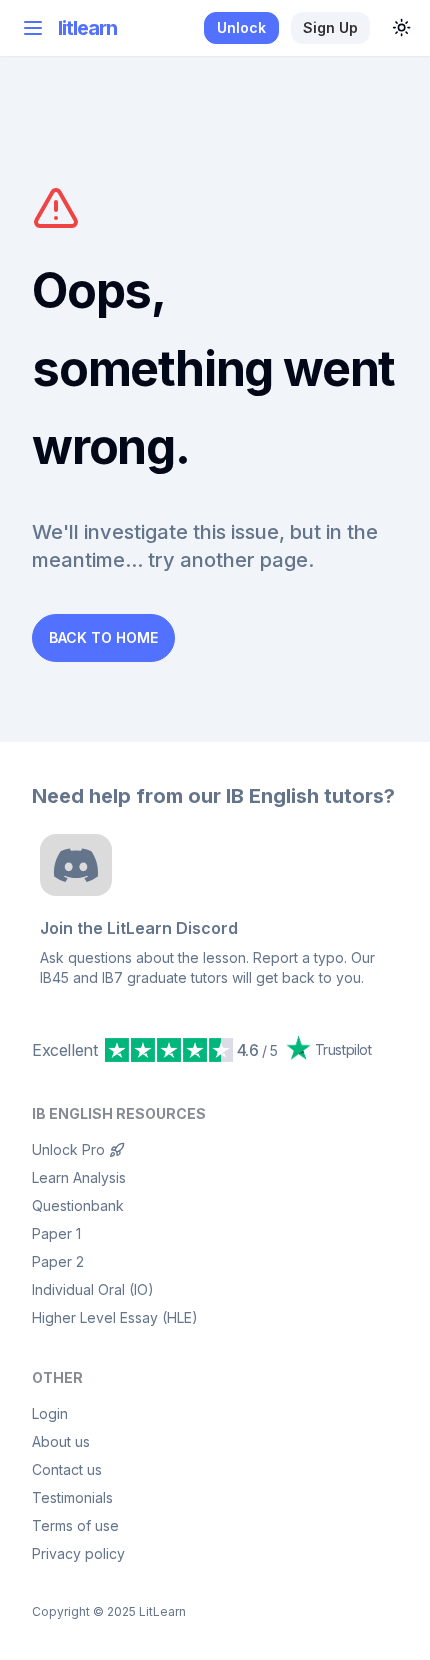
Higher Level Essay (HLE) (115, 1317)
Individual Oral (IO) (93, 1289)
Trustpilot (343, 1049)
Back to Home (103, 637)
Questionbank (78, 1205)
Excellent (64, 1050)
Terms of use (75, 1525)
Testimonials (72, 1497)
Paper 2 (58, 1261)
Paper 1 (56, 1233)
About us (61, 1441)
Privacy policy (78, 1553)
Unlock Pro (68, 1149)
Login (50, 1413)
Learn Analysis (79, 1177)
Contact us (67, 1469)
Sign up (330, 27)
